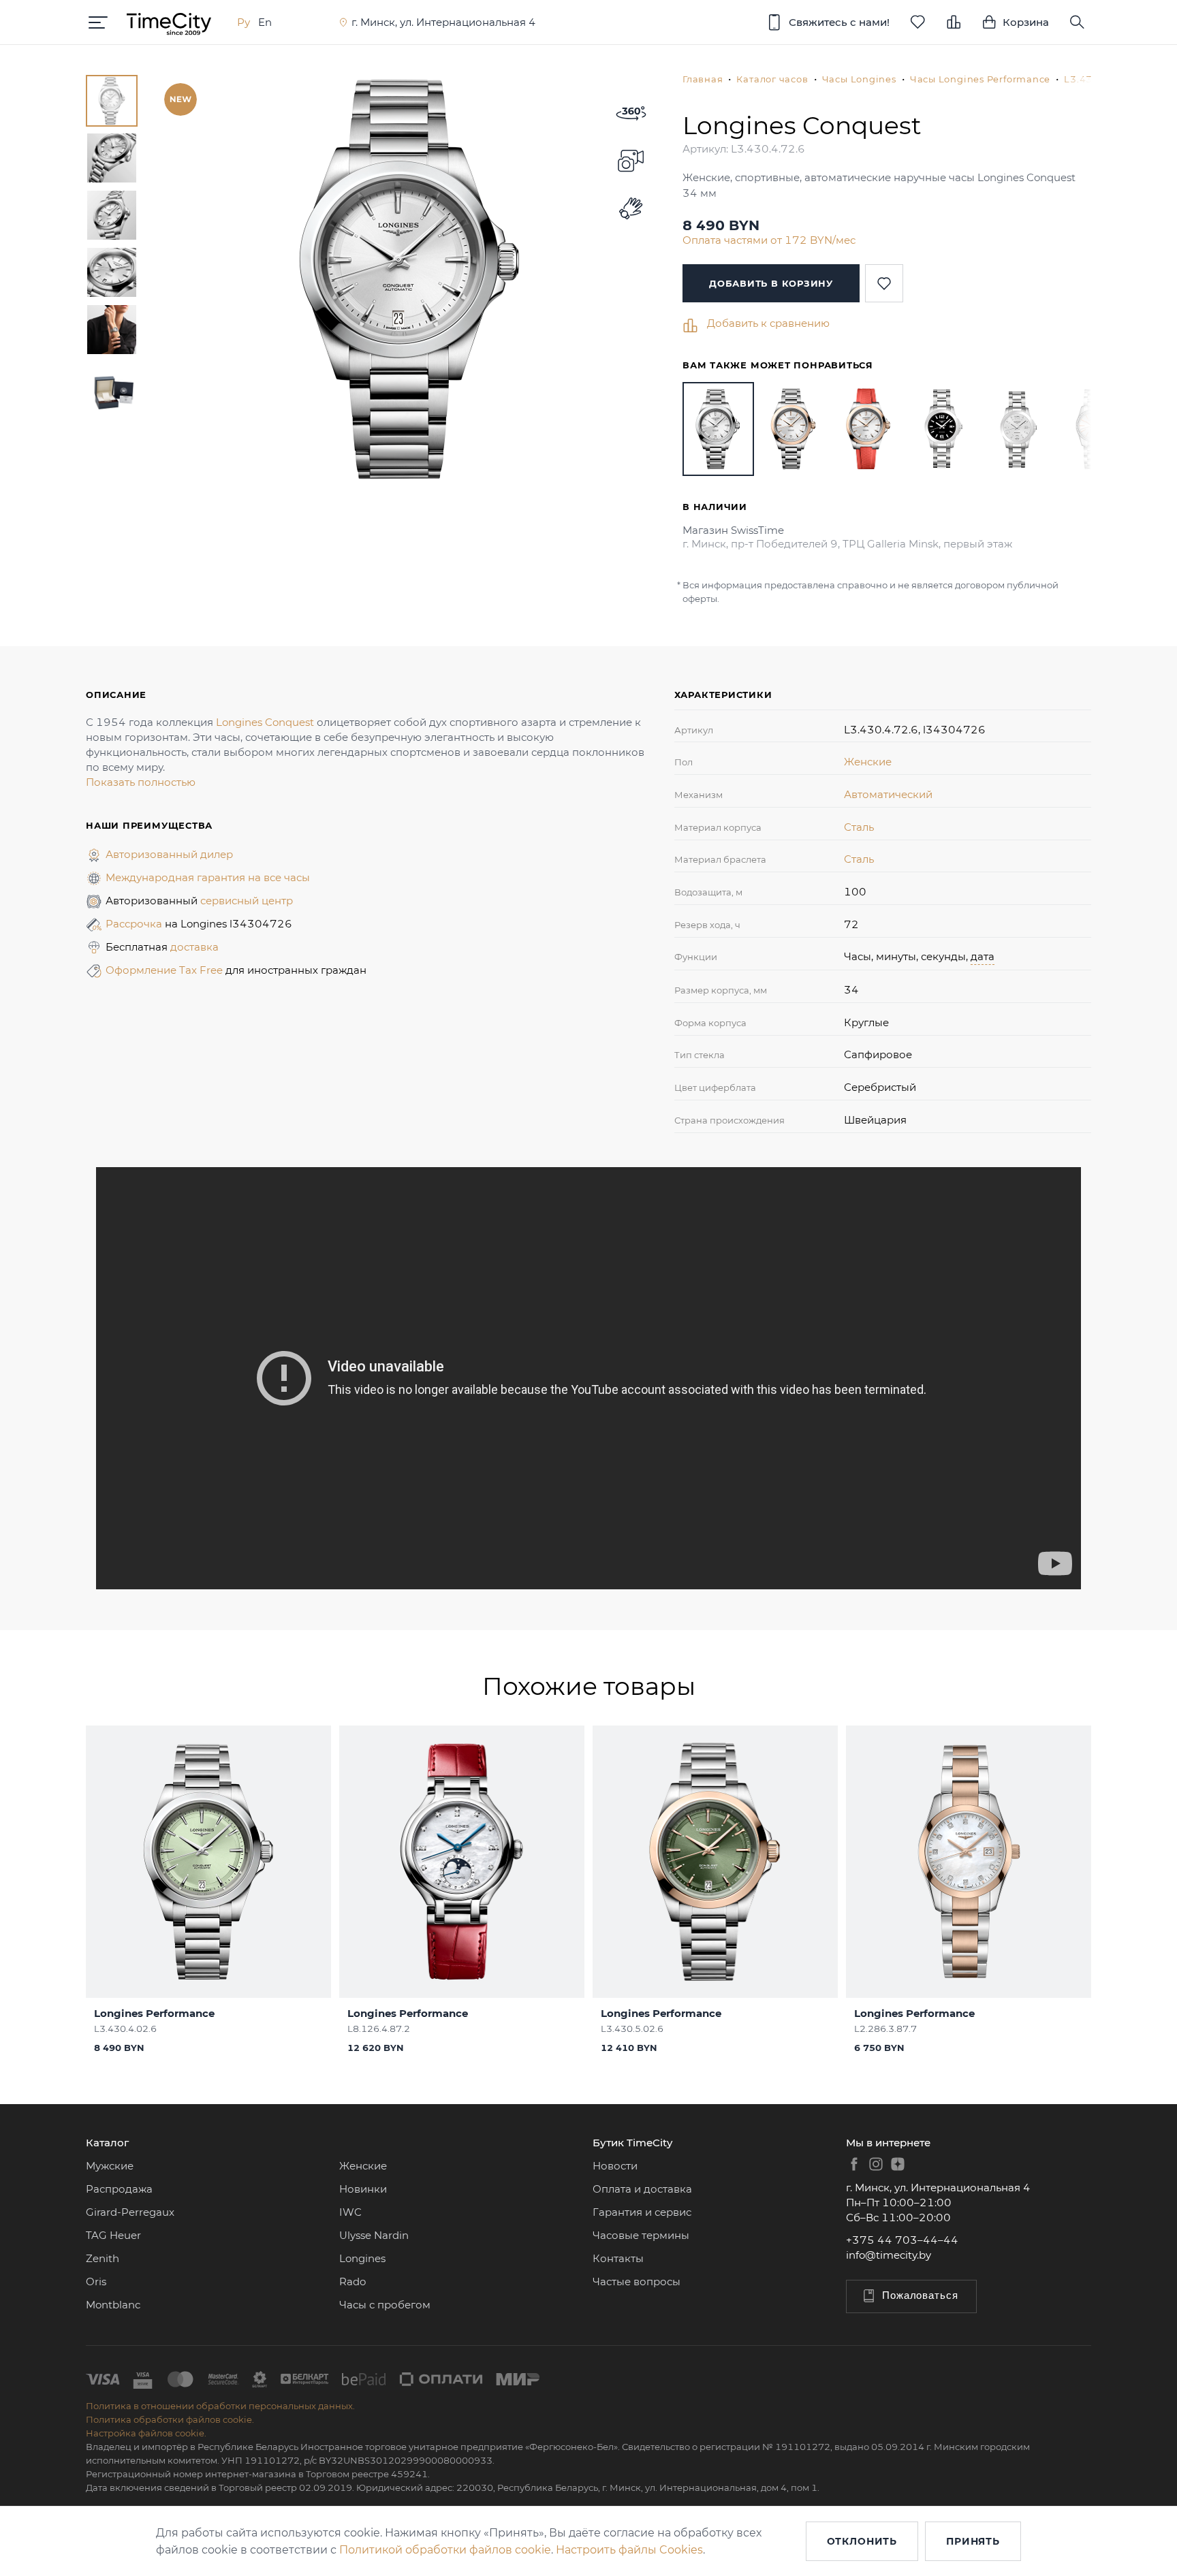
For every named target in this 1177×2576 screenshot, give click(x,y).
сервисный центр (247, 901)
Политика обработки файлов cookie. (170, 2419)
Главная (703, 79)
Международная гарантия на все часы (208, 877)
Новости (615, 2166)
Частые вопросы (637, 2281)
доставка (194, 947)
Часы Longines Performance (980, 79)
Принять (973, 2541)
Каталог (107, 2143)
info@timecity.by (889, 2255)
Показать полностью (141, 782)
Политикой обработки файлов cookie (445, 2550)
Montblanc (113, 2305)
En (265, 22)
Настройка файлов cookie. (146, 2433)
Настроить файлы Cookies (629, 2550)
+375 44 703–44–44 (902, 2240)
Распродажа (119, 2189)
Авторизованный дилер (169, 854)
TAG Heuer (113, 2235)
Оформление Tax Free (166, 970)
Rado (352, 2281)
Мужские (110, 2166)
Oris (96, 2281)
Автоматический (888, 794)
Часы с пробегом (385, 2305)
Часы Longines (859, 79)
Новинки (363, 2189)
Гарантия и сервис (642, 2212)
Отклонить (862, 2541)
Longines (362, 2258)
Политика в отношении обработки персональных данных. (220, 2406)
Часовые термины (641, 2235)
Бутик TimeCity (632, 2143)
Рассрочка (135, 924)
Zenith (103, 2258)
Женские (868, 762)
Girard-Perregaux (130, 2212)
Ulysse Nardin (374, 2235)
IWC (350, 2212)
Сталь (859, 827)
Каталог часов (772, 79)
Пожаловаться (920, 2295)
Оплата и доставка (642, 2189)
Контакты (618, 2258)
